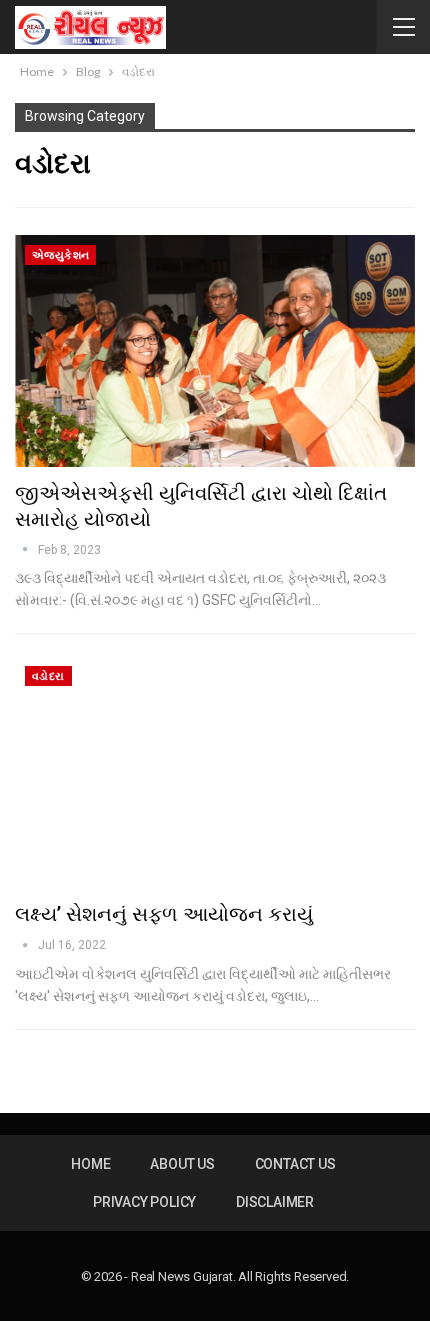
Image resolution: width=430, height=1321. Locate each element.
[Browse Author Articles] (26, 550)
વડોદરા (48, 676)
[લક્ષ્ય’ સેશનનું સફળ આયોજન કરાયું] (215, 772)
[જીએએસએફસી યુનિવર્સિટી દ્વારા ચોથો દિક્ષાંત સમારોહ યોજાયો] (215, 351)
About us (182, 1164)
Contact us (295, 1164)
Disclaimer (275, 1202)
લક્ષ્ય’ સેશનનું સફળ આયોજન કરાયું (164, 914)
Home (90, 1164)
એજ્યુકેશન (60, 255)
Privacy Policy (144, 1202)
